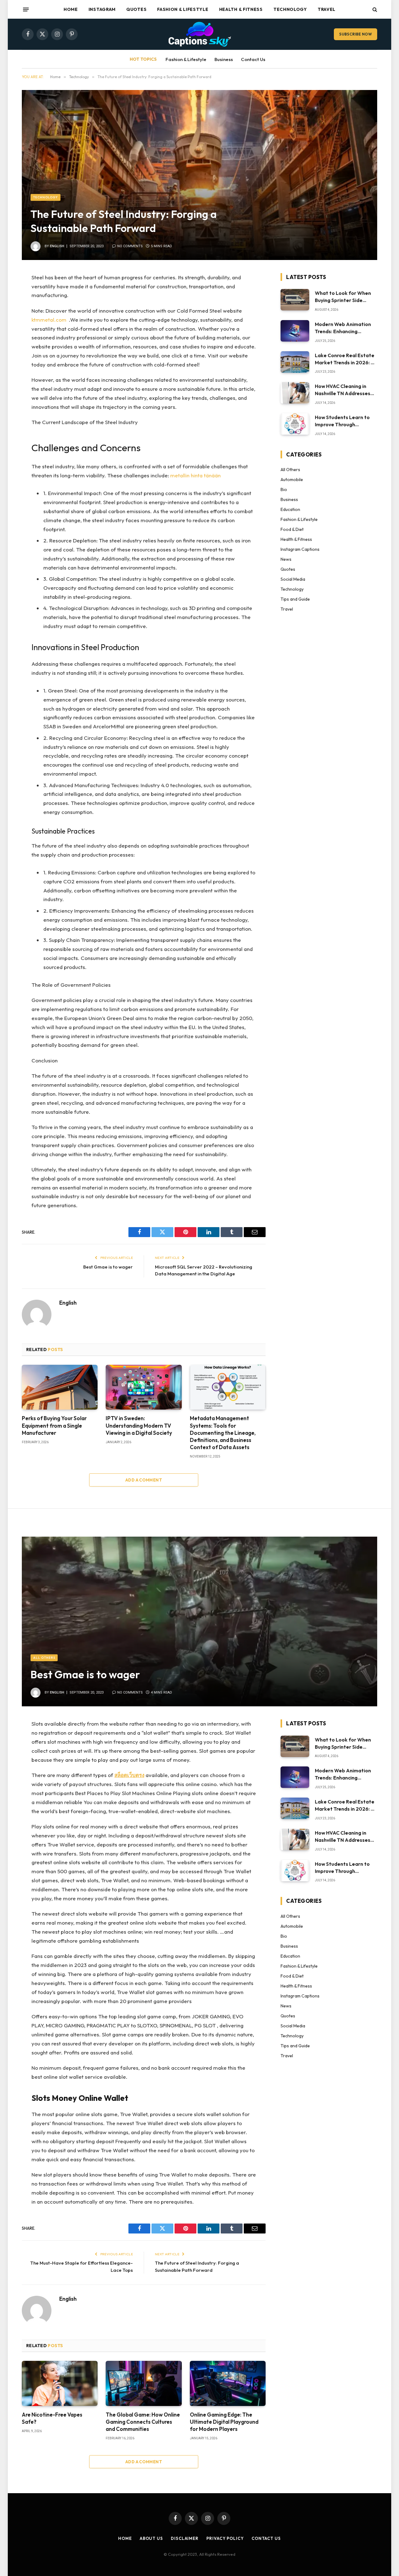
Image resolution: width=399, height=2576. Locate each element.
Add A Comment (144, 1480)
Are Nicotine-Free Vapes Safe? (52, 2418)
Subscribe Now (356, 34)
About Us (151, 2538)
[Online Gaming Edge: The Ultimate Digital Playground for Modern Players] (228, 2383)
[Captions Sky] (199, 34)
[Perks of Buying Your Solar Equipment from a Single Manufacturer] (60, 1387)
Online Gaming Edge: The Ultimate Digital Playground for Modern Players (224, 2422)
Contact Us (253, 59)
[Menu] (26, 9)
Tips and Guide (295, 599)
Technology (290, 9)
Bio (284, 489)
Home (71, 9)
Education (290, 509)
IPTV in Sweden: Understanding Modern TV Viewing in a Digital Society (139, 1425)
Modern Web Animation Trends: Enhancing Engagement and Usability (343, 328)
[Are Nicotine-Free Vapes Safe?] (60, 2383)
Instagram (102, 9)
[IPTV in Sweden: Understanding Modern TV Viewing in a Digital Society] (144, 1387)
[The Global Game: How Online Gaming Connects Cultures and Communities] (144, 2383)
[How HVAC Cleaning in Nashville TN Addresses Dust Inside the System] (295, 393)
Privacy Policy (225, 2538)
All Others (290, 470)
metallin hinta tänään (195, 475)
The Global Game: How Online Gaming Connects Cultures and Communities (143, 2422)
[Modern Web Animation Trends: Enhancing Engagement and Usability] (295, 331)
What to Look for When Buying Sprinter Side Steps (343, 297)
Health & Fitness (241, 9)
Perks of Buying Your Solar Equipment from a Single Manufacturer (54, 1425)
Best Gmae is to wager (108, 1267)
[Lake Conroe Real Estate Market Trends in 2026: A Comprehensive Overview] (295, 362)
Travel (327, 9)
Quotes (136, 9)
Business (224, 59)
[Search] (374, 9)
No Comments (130, 246)
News (286, 559)
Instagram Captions (300, 549)
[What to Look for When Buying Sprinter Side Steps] (295, 300)
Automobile (292, 480)
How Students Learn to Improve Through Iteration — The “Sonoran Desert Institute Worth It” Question (345, 421)
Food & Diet (292, 529)
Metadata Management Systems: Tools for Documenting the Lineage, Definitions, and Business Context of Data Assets (223, 1432)
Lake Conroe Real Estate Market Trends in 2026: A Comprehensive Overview (345, 359)
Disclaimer (185, 2538)
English (57, 246)
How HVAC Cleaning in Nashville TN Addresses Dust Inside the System (343, 390)
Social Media (293, 579)
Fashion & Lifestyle (183, 9)
